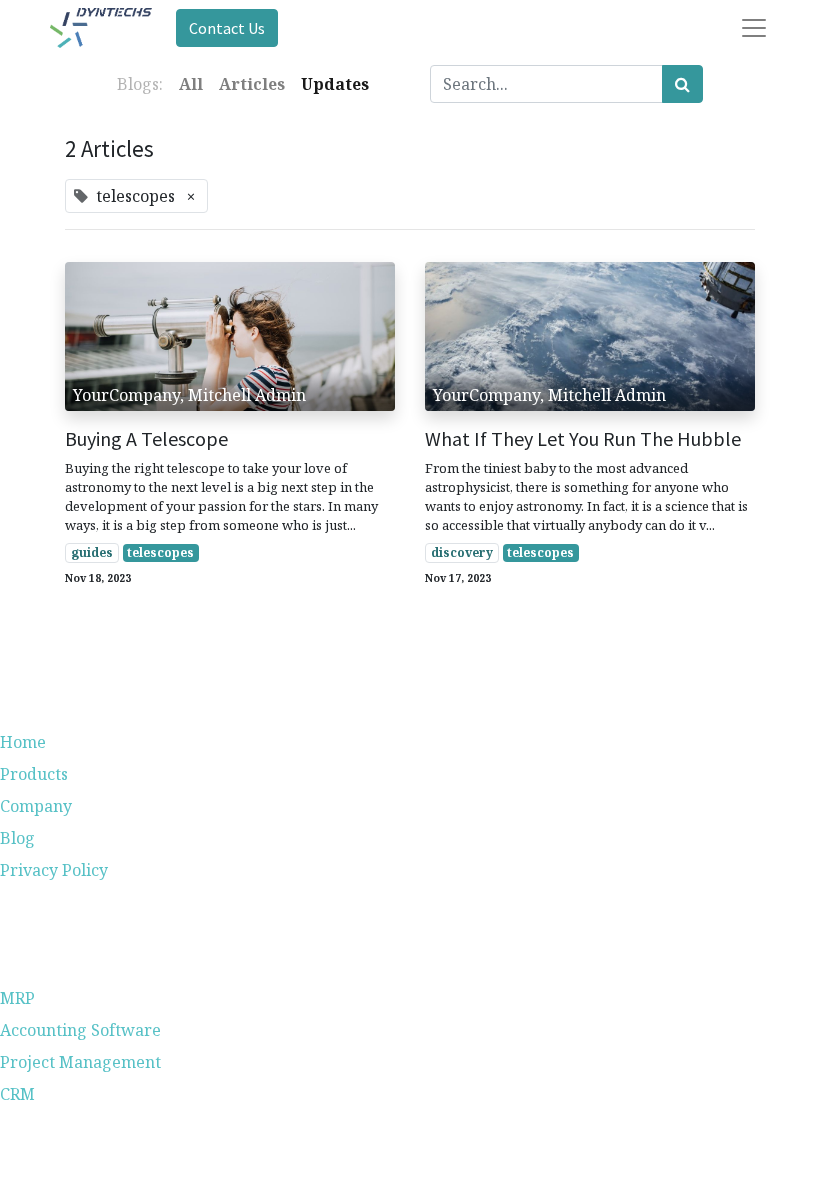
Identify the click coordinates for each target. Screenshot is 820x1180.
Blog (17, 838)
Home (23, 742)
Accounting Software (80, 1030)
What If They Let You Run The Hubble (583, 439)
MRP (17, 998)
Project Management (80, 1062)
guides (92, 552)
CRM (17, 1094)
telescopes (160, 552)
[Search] (682, 84)
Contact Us (227, 28)
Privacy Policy (54, 870)
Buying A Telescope (146, 439)
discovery (462, 552)
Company (36, 806)
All (191, 84)
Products (34, 774)
